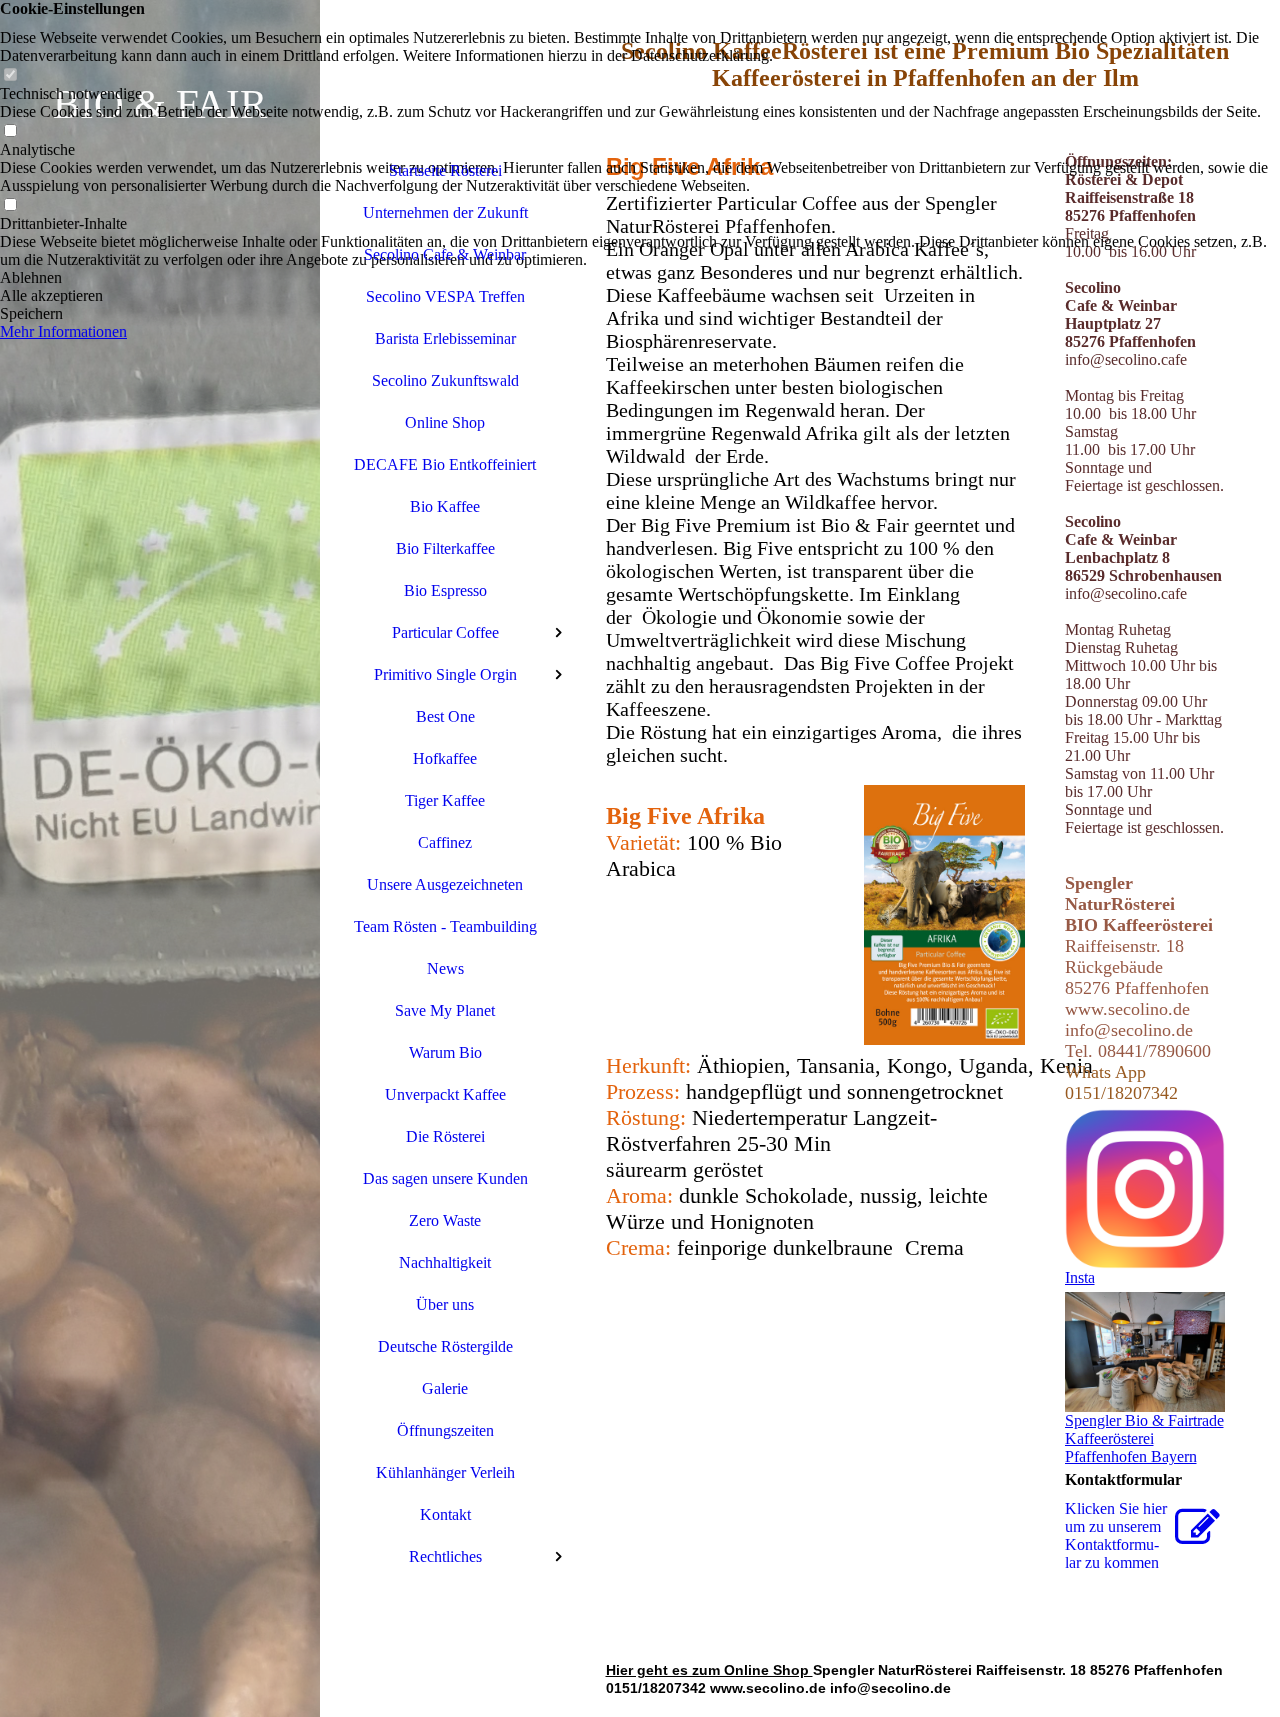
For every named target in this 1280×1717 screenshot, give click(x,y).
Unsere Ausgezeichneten (445, 884)
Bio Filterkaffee (445, 548)
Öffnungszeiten (445, 1430)
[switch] (10, 75)
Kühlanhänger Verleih (445, 1472)
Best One (445, 716)
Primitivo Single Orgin (445, 674)
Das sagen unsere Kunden (445, 1178)
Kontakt (445, 1514)
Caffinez (445, 842)
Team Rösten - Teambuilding (445, 926)
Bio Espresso (445, 590)
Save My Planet (445, 1010)
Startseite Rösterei (445, 170)
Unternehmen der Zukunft (445, 212)
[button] (640, 278)
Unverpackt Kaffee (445, 1094)
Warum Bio (445, 1052)
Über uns (445, 1304)
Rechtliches (445, 1556)
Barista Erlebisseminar (445, 338)
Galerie (445, 1388)
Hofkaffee (445, 758)
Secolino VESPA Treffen (445, 296)
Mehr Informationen (63, 331)
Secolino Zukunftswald (445, 380)
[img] (160, 858)
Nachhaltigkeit (445, 1262)
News (445, 968)
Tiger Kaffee (445, 800)
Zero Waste (445, 1220)
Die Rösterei (445, 1136)
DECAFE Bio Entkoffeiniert (445, 464)
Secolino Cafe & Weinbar (445, 254)
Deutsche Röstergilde (445, 1346)
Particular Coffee (445, 632)
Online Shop (445, 422)
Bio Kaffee (445, 506)
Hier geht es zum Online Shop (709, 1670)
